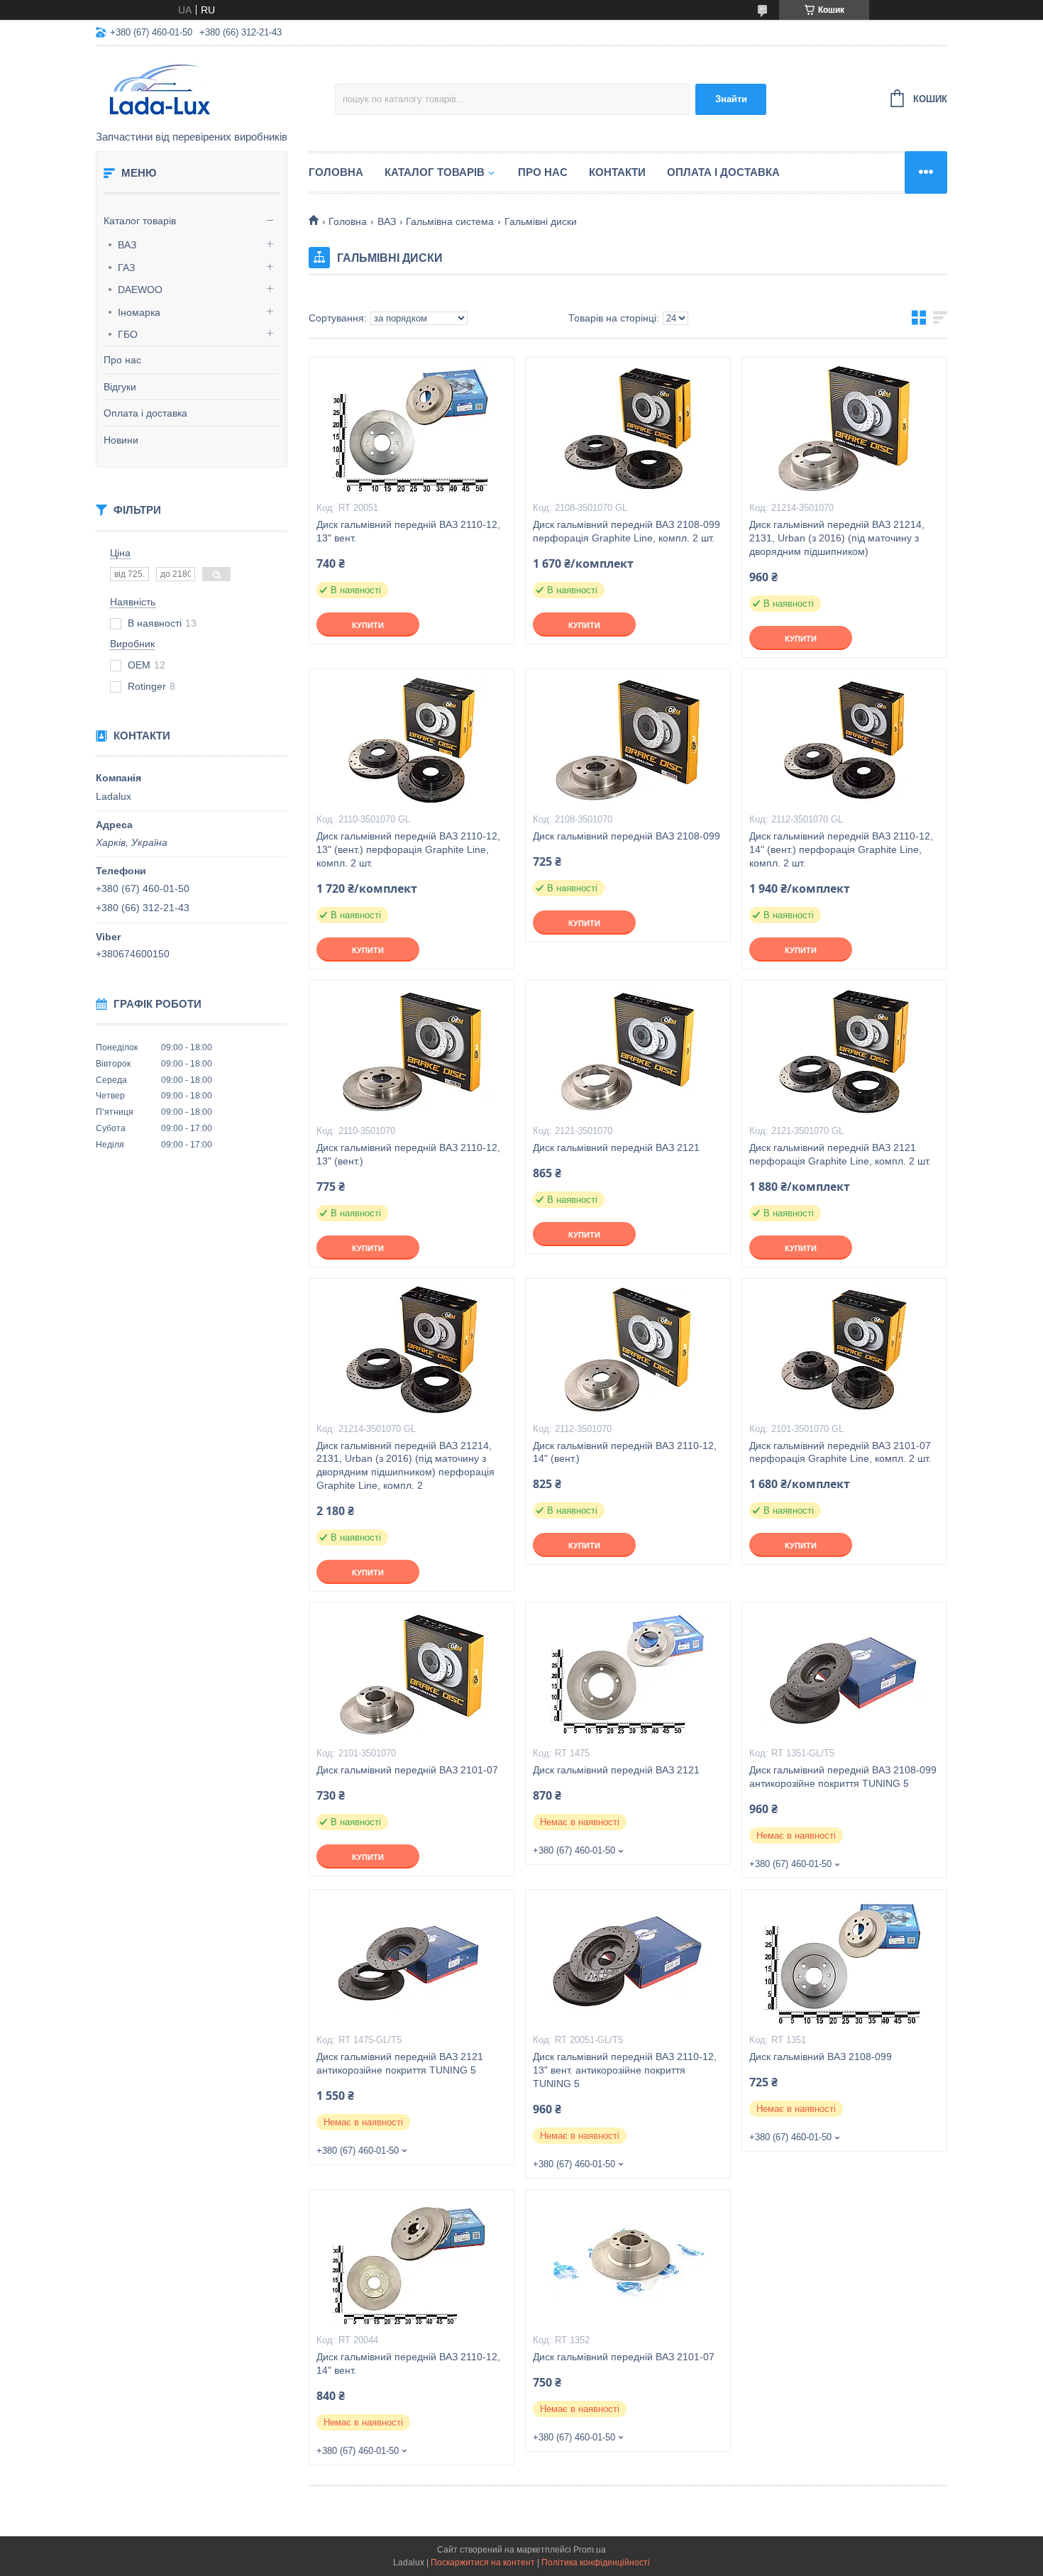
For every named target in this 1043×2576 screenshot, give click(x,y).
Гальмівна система (450, 221)
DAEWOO (140, 290)
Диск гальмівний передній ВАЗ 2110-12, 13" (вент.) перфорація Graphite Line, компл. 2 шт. (408, 849)
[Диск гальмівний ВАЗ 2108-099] (844, 1961)
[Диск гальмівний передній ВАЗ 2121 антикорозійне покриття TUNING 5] (412, 1961)
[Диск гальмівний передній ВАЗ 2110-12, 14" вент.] (412, 2261)
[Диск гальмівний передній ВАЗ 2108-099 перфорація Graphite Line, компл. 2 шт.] (628, 429)
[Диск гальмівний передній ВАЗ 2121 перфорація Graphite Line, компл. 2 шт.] (844, 1052)
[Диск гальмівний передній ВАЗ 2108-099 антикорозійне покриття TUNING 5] (844, 1674)
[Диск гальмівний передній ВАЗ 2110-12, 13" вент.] (412, 429)
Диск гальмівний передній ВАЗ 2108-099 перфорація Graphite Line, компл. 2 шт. (627, 531)
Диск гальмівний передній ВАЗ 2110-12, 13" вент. (408, 531)
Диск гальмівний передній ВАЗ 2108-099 (627, 836)
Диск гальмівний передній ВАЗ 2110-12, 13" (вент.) (408, 1154)
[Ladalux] (215, 89)
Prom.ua (590, 2550)
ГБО (128, 334)
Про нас (122, 360)
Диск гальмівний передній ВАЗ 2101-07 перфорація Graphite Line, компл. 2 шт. (840, 1452)
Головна (336, 172)
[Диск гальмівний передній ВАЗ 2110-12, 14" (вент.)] (628, 1350)
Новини (121, 440)
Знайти (731, 99)
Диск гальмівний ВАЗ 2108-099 (821, 2057)
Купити (368, 625)
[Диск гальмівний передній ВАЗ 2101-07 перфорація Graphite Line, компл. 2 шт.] (844, 1350)
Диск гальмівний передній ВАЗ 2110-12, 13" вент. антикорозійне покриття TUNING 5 (625, 2070)
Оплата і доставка (145, 413)
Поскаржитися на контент (483, 2563)
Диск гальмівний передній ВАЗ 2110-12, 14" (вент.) (625, 1452)
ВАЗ (127, 245)
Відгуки (120, 387)
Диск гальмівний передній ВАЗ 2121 (616, 1147)
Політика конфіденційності (596, 2563)
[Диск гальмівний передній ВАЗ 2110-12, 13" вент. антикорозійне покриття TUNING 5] (628, 1961)
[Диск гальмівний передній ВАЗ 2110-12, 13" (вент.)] (412, 1052)
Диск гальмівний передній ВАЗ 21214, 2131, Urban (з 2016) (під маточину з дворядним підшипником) (837, 538)
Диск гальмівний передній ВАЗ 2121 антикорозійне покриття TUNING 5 (400, 2063)
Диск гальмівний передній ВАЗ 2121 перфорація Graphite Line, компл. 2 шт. (840, 1154)
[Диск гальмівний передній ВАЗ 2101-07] (412, 1674)
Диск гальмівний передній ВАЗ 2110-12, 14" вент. (408, 2363)
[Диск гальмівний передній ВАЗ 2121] (628, 1052)
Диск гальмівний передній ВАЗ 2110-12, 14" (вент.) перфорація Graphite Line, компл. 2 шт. (841, 849)
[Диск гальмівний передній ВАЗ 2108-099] (628, 740)
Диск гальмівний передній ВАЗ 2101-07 (407, 1770)
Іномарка (139, 312)
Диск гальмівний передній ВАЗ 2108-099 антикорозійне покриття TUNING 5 (843, 1777)
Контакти (617, 172)
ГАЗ (126, 268)
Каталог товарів (140, 221)
